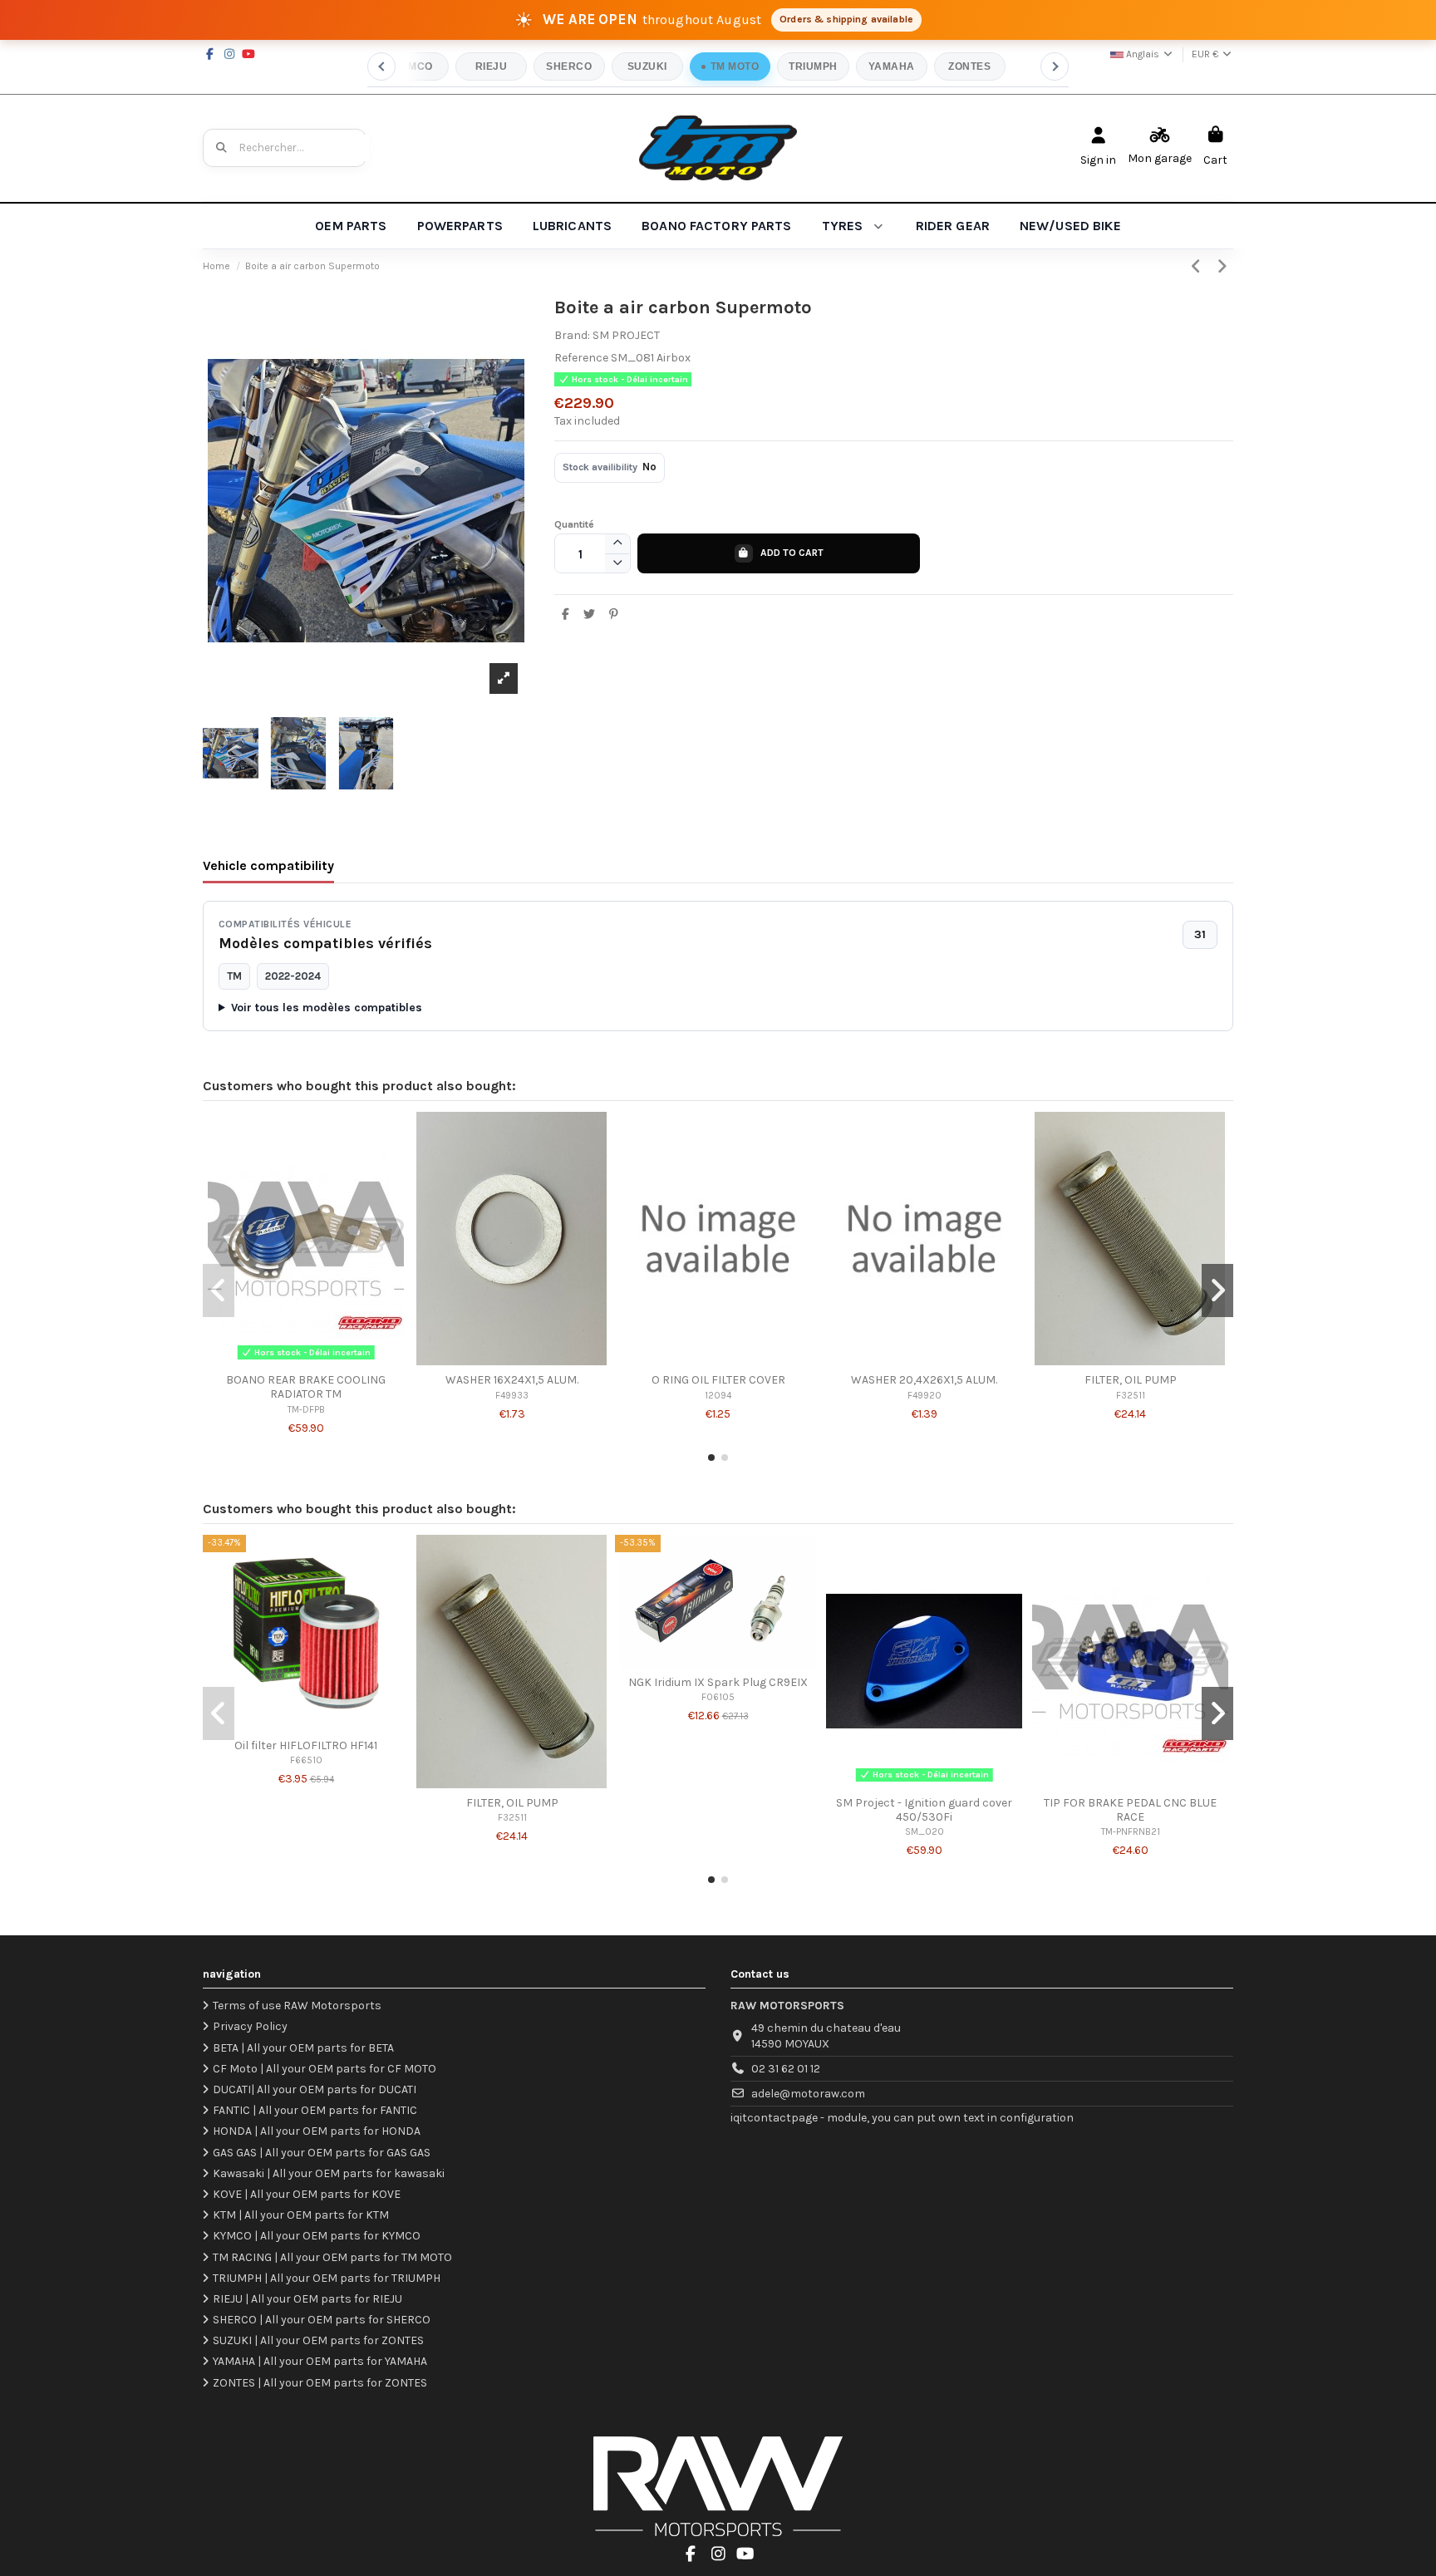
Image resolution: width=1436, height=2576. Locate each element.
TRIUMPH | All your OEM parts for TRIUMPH (327, 2278)
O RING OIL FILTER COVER (718, 1380)
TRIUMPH (813, 66)
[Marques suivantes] (1055, 66)
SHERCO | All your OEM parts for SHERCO (322, 2320)
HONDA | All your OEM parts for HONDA (317, 2131)
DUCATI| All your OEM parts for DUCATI (315, 2089)
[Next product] (1222, 267)
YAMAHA (892, 66)
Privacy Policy (250, 2026)
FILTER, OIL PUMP (1131, 1380)
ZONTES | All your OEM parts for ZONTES (320, 2383)
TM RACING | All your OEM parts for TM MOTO (332, 2257)
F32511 (1131, 1396)
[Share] (566, 615)
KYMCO (413, 66)
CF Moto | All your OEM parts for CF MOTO (325, 2069)
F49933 (512, 1396)
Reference (581, 358)
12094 (718, 1396)
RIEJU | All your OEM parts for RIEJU (307, 2299)
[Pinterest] (613, 615)
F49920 (925, 1396)
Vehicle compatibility (268, 865)
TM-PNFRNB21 (1131, 1832)
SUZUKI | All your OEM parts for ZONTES (318, 2340)
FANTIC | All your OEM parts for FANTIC (315, 2110)
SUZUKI (647, 66)
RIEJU (491, 66)
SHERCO (569, 66)
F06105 (718, 1697)
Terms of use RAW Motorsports (297, 2006)
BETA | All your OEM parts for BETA (303, 2048)
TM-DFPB (306, 1410)
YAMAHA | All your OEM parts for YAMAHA (320, 2361)
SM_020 (925, 1832)
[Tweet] (589, 615)
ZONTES (969, 66)
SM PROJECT (626, 335)
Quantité (574, 524)
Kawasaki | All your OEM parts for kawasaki (329, 2173)
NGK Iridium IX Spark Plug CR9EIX (718, 1682)
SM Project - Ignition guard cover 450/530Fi (924, 1810)
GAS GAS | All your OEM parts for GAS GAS (322, 2153)
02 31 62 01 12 (786, 2069)
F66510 (306, 1760)
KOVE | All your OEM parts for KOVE (307, 2194)
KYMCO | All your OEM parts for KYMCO (317, 2236)
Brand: (572, 335)
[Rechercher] (222, 148)
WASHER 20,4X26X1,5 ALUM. (924, 1380)
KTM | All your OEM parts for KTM (301, 2215)
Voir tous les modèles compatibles (327, 1008)
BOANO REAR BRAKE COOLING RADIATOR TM (306, 1387)
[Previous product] (1199, 267)
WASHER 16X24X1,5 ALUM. (512, 1380)
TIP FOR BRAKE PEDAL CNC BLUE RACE (1130, 1810)
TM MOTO (735, 66)
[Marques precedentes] (381, 66)
